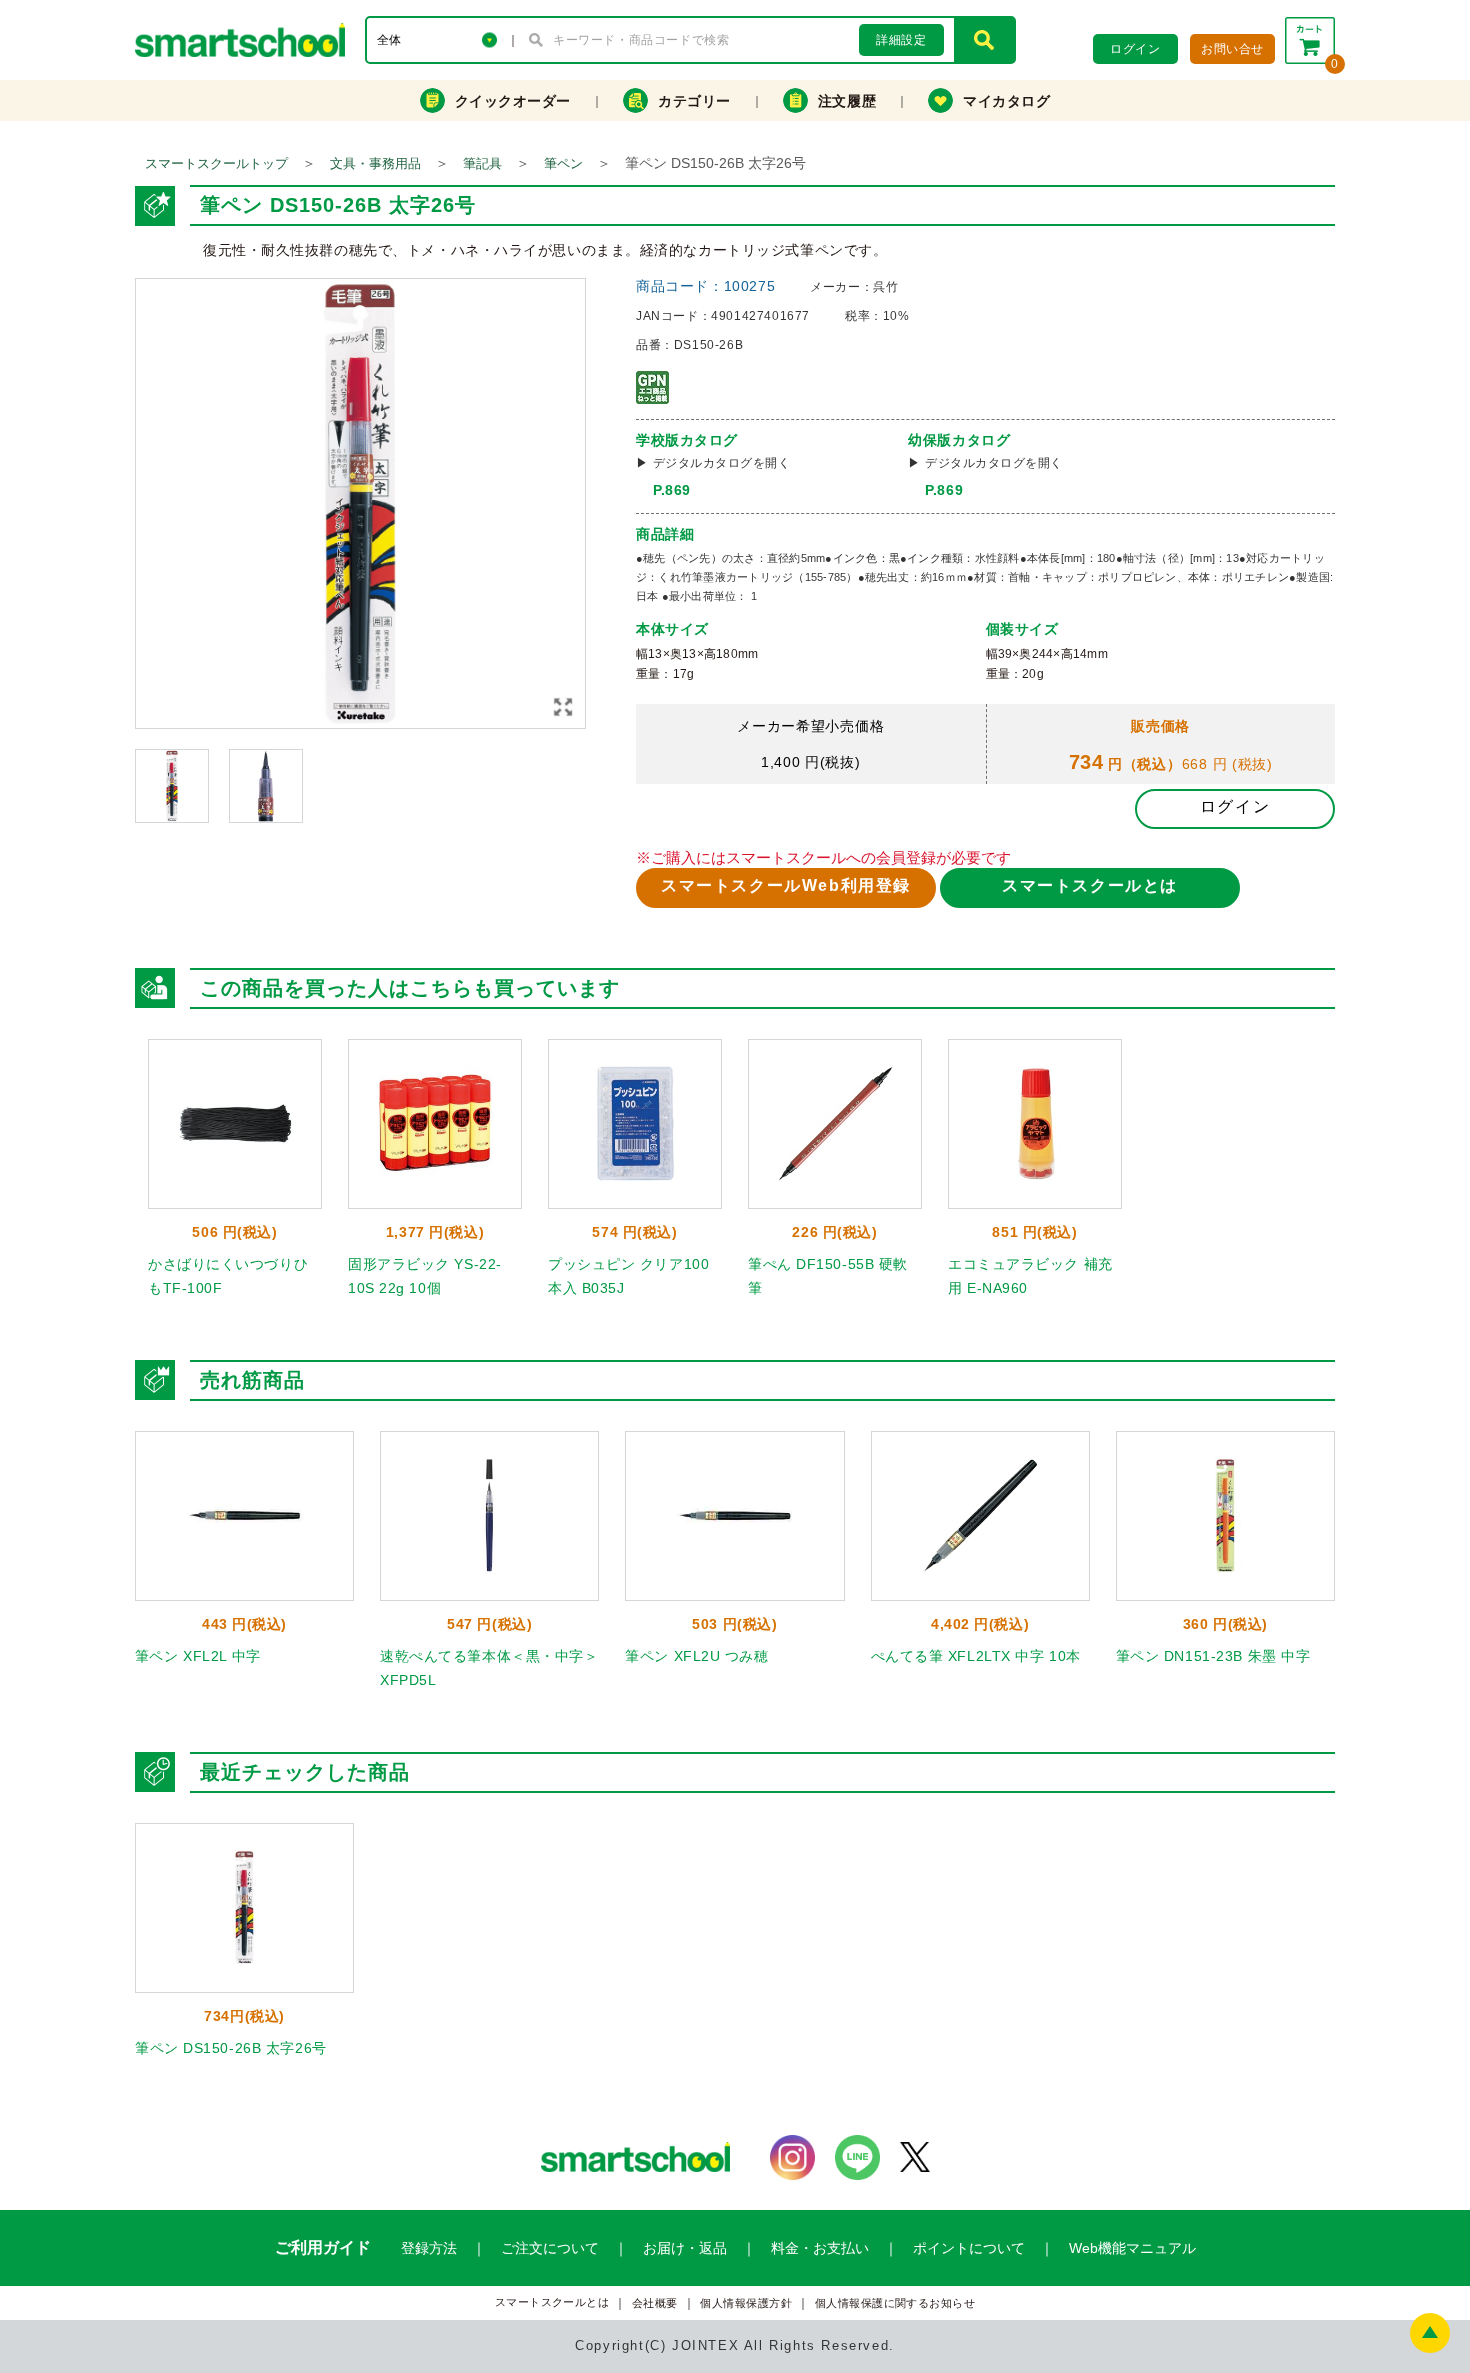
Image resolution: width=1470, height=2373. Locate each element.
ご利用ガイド (323, 2247)
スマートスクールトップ (216, 163)
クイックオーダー (513, 101)
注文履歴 (847, 101)
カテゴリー (694, 101)
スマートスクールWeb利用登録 (786, 885)
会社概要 (655, 2303)
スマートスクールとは (1090, 885)
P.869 (672, 490)
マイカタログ (1006, 101)
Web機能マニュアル (1132, 2248)
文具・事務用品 (375, 163)
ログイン (1235, 806)
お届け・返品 (685, 2248)
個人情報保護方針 (746, 2303)
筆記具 (482, 163)
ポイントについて (969, 2248)
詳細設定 (901, 40)
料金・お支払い (820, 2248)
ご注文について (550, 2248)
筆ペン (563, 163)
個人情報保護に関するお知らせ (895, 2303)
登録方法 (429, 2248)
